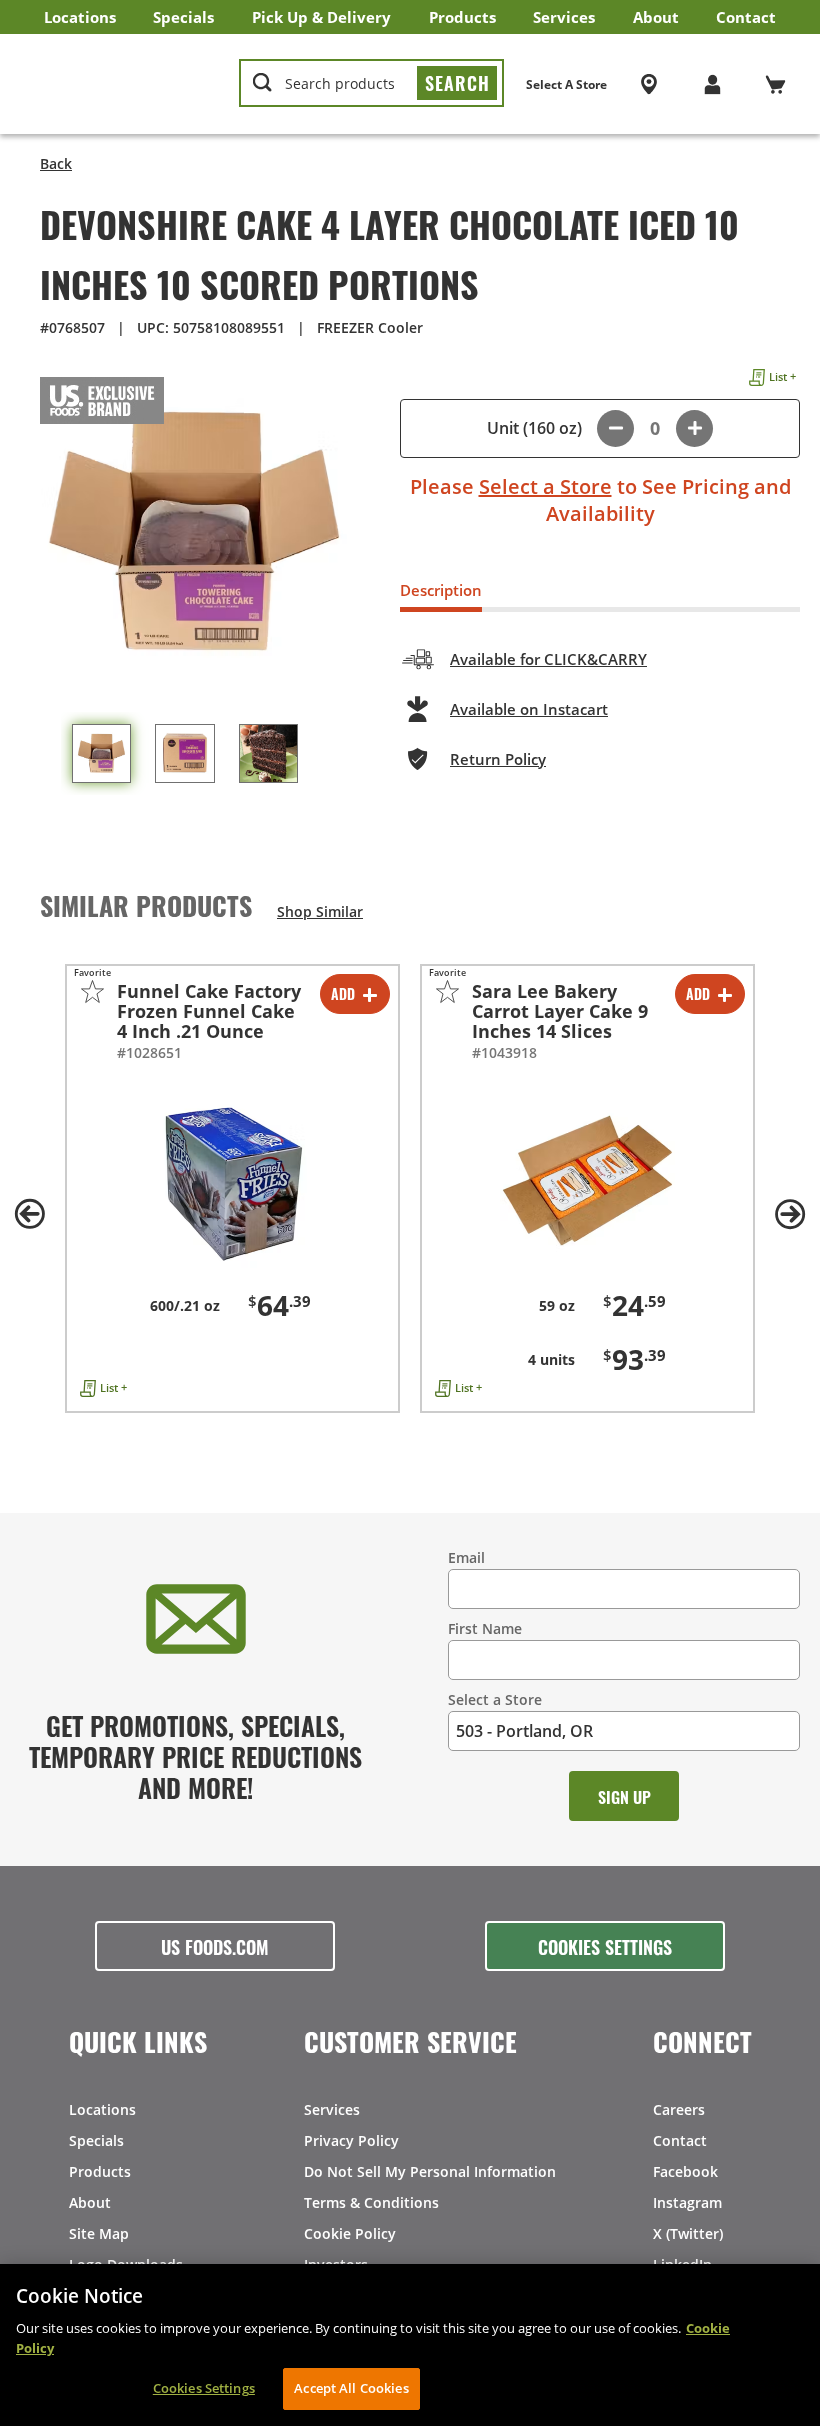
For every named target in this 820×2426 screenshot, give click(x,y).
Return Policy (498, 759)
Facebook (685, 2171)
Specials (183, 17)
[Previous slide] (30, 1214)
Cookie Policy (350, 2233)
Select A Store (566, 84)
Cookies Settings (605, 1946)
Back (56, 163)
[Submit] (457, 83)
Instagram (687, 2202)
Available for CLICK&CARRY (548, 659)
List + (782, 376)
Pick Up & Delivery (321, 17)
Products (462, 17)
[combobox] (371, 84)
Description (441, 590)
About (656, 17)
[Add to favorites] (92, 991)
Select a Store (545, 486)
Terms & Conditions (371, 2202)
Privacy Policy (351, 2140)
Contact (746, 17)
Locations (80, 17)
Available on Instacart (529, 709)
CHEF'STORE (121, 84)
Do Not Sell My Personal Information (430, 2171)
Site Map (99, 2233)
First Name (485, 1628)
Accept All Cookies (351, 2388)
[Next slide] (790, 1214)
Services (564, 17)
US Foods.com (215, 1946)
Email (466, 1557)
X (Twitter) (688, 2233)
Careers (679, 2109)
